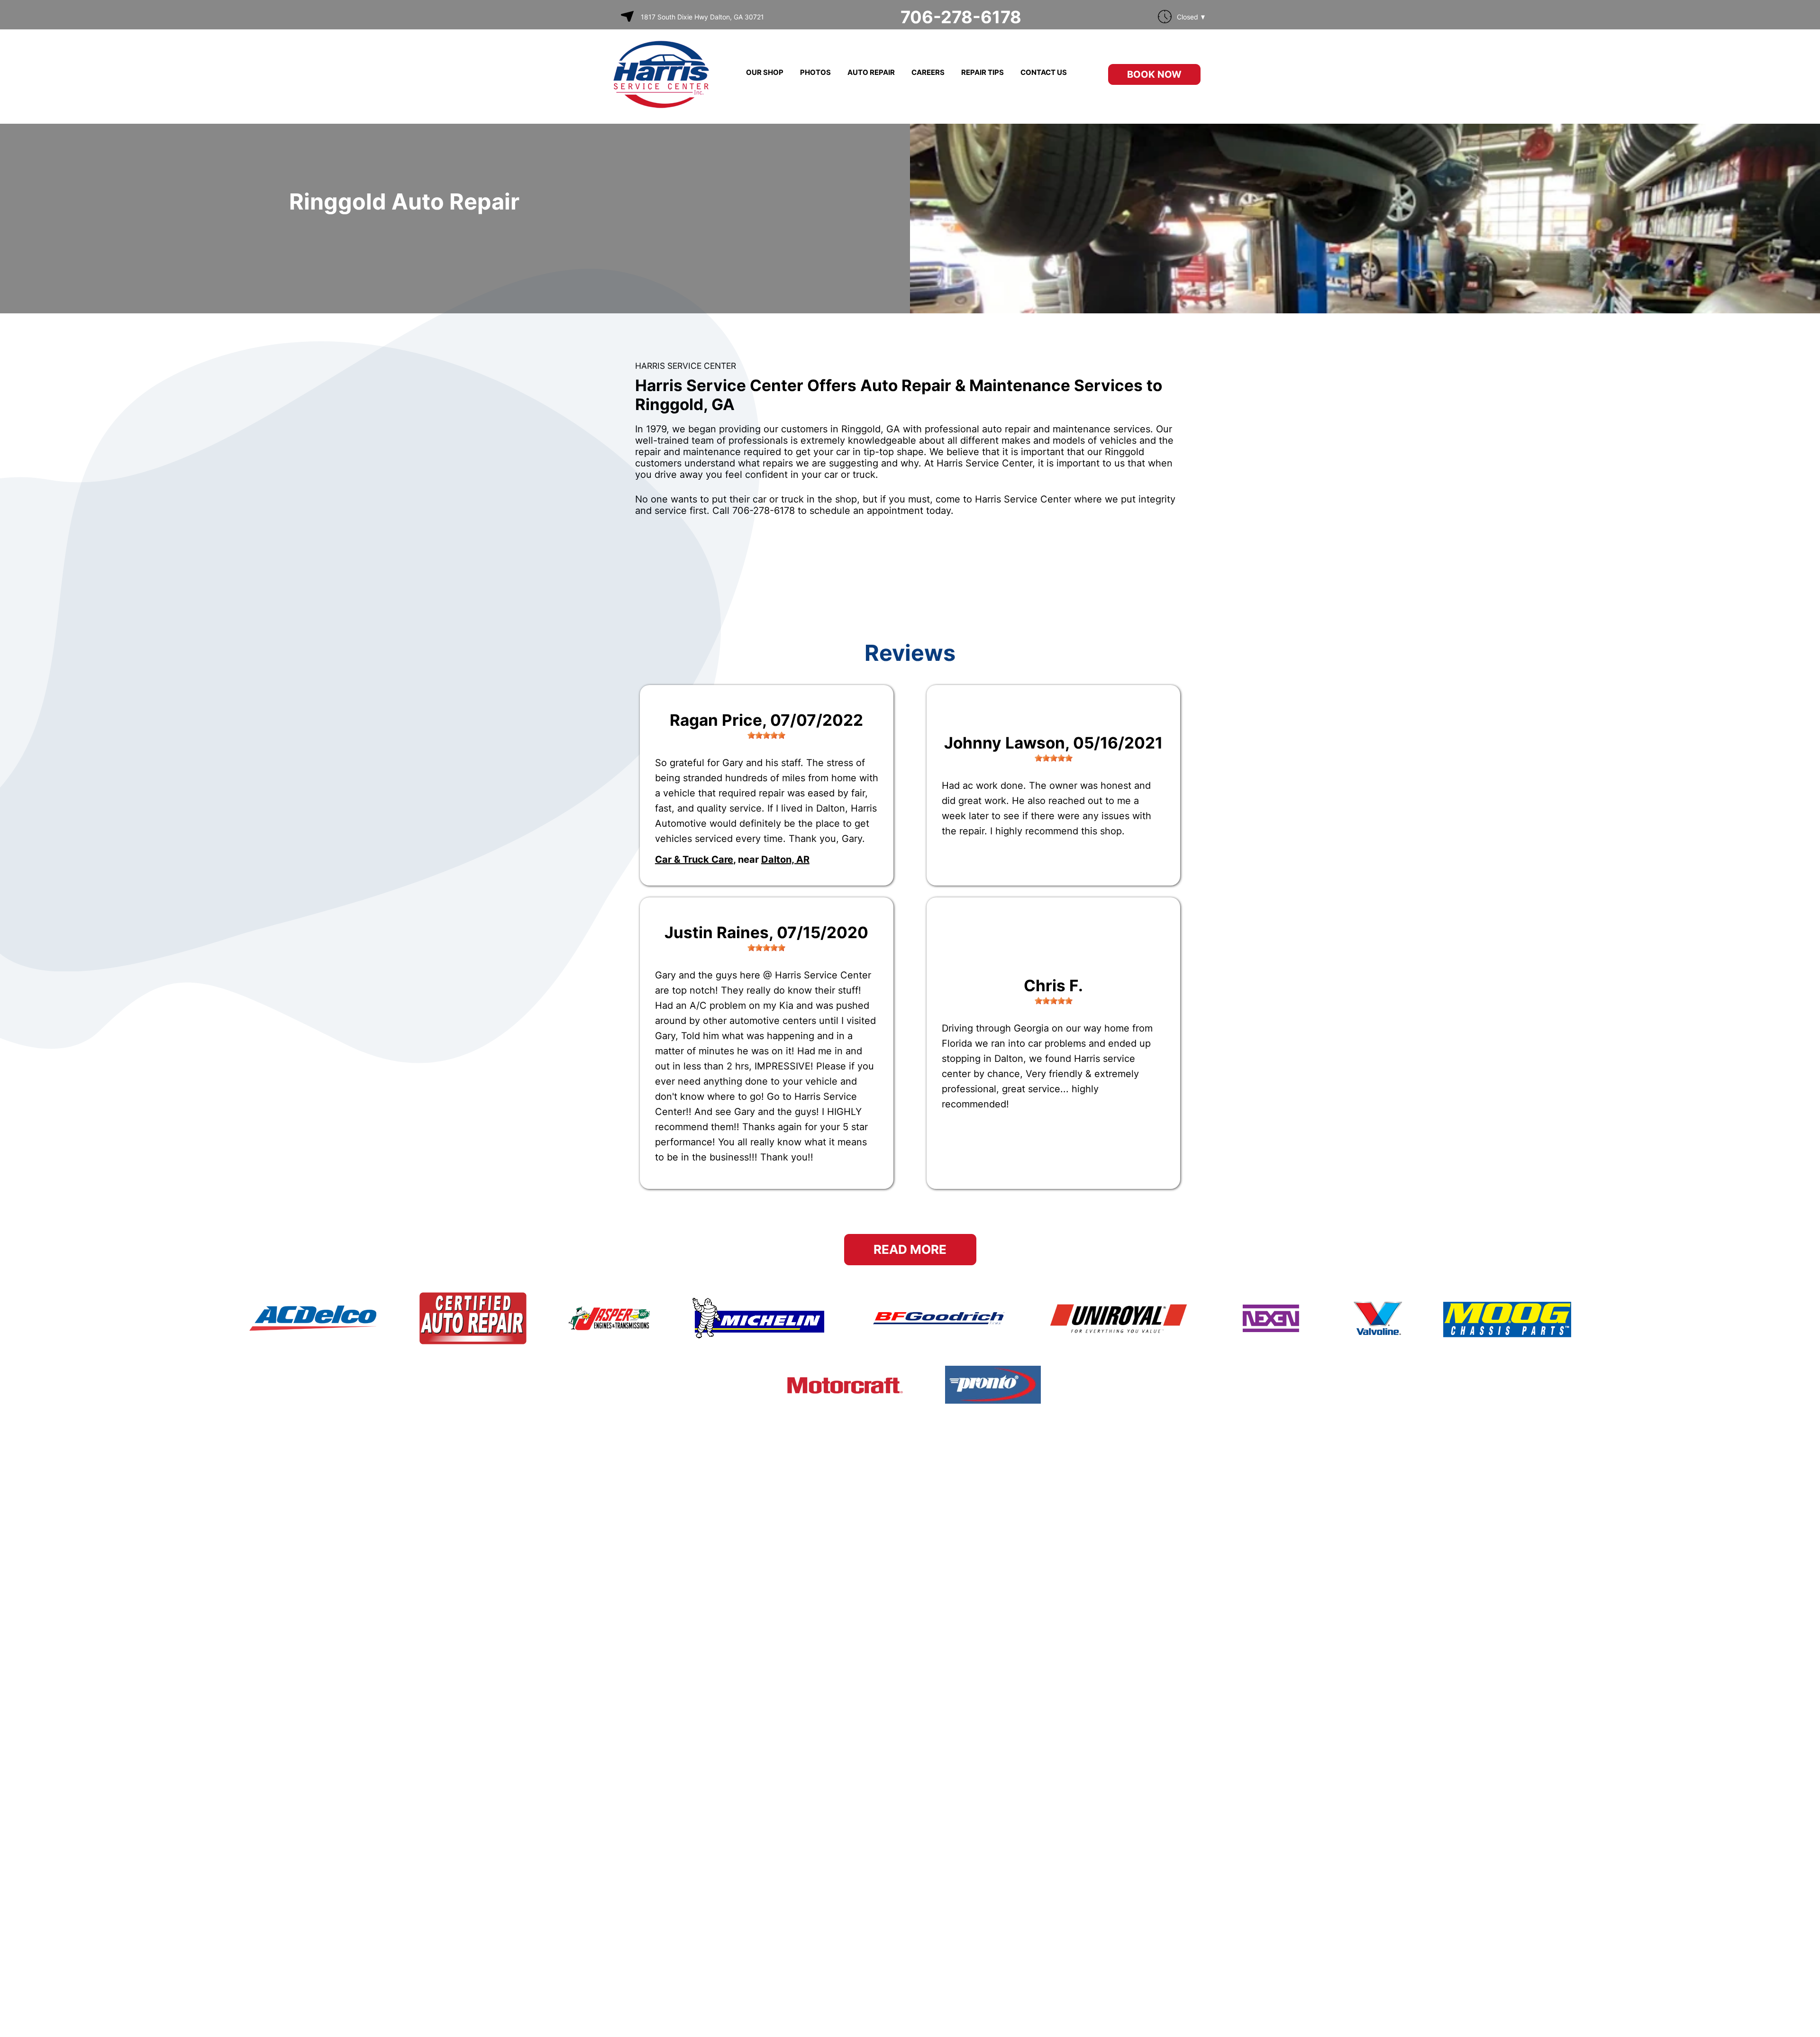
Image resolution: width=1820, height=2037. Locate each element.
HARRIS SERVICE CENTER (686, 366)
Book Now (1154, 74)
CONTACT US (1044, 72)
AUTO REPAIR (871, 72)
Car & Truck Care (694, 859)
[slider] (766, 735)
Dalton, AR (785, 859)
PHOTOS (815, 72)
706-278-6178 (961, 17)
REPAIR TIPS (983, 72)
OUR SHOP (765, 72)
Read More (910, 1249)
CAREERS (928, 72)
